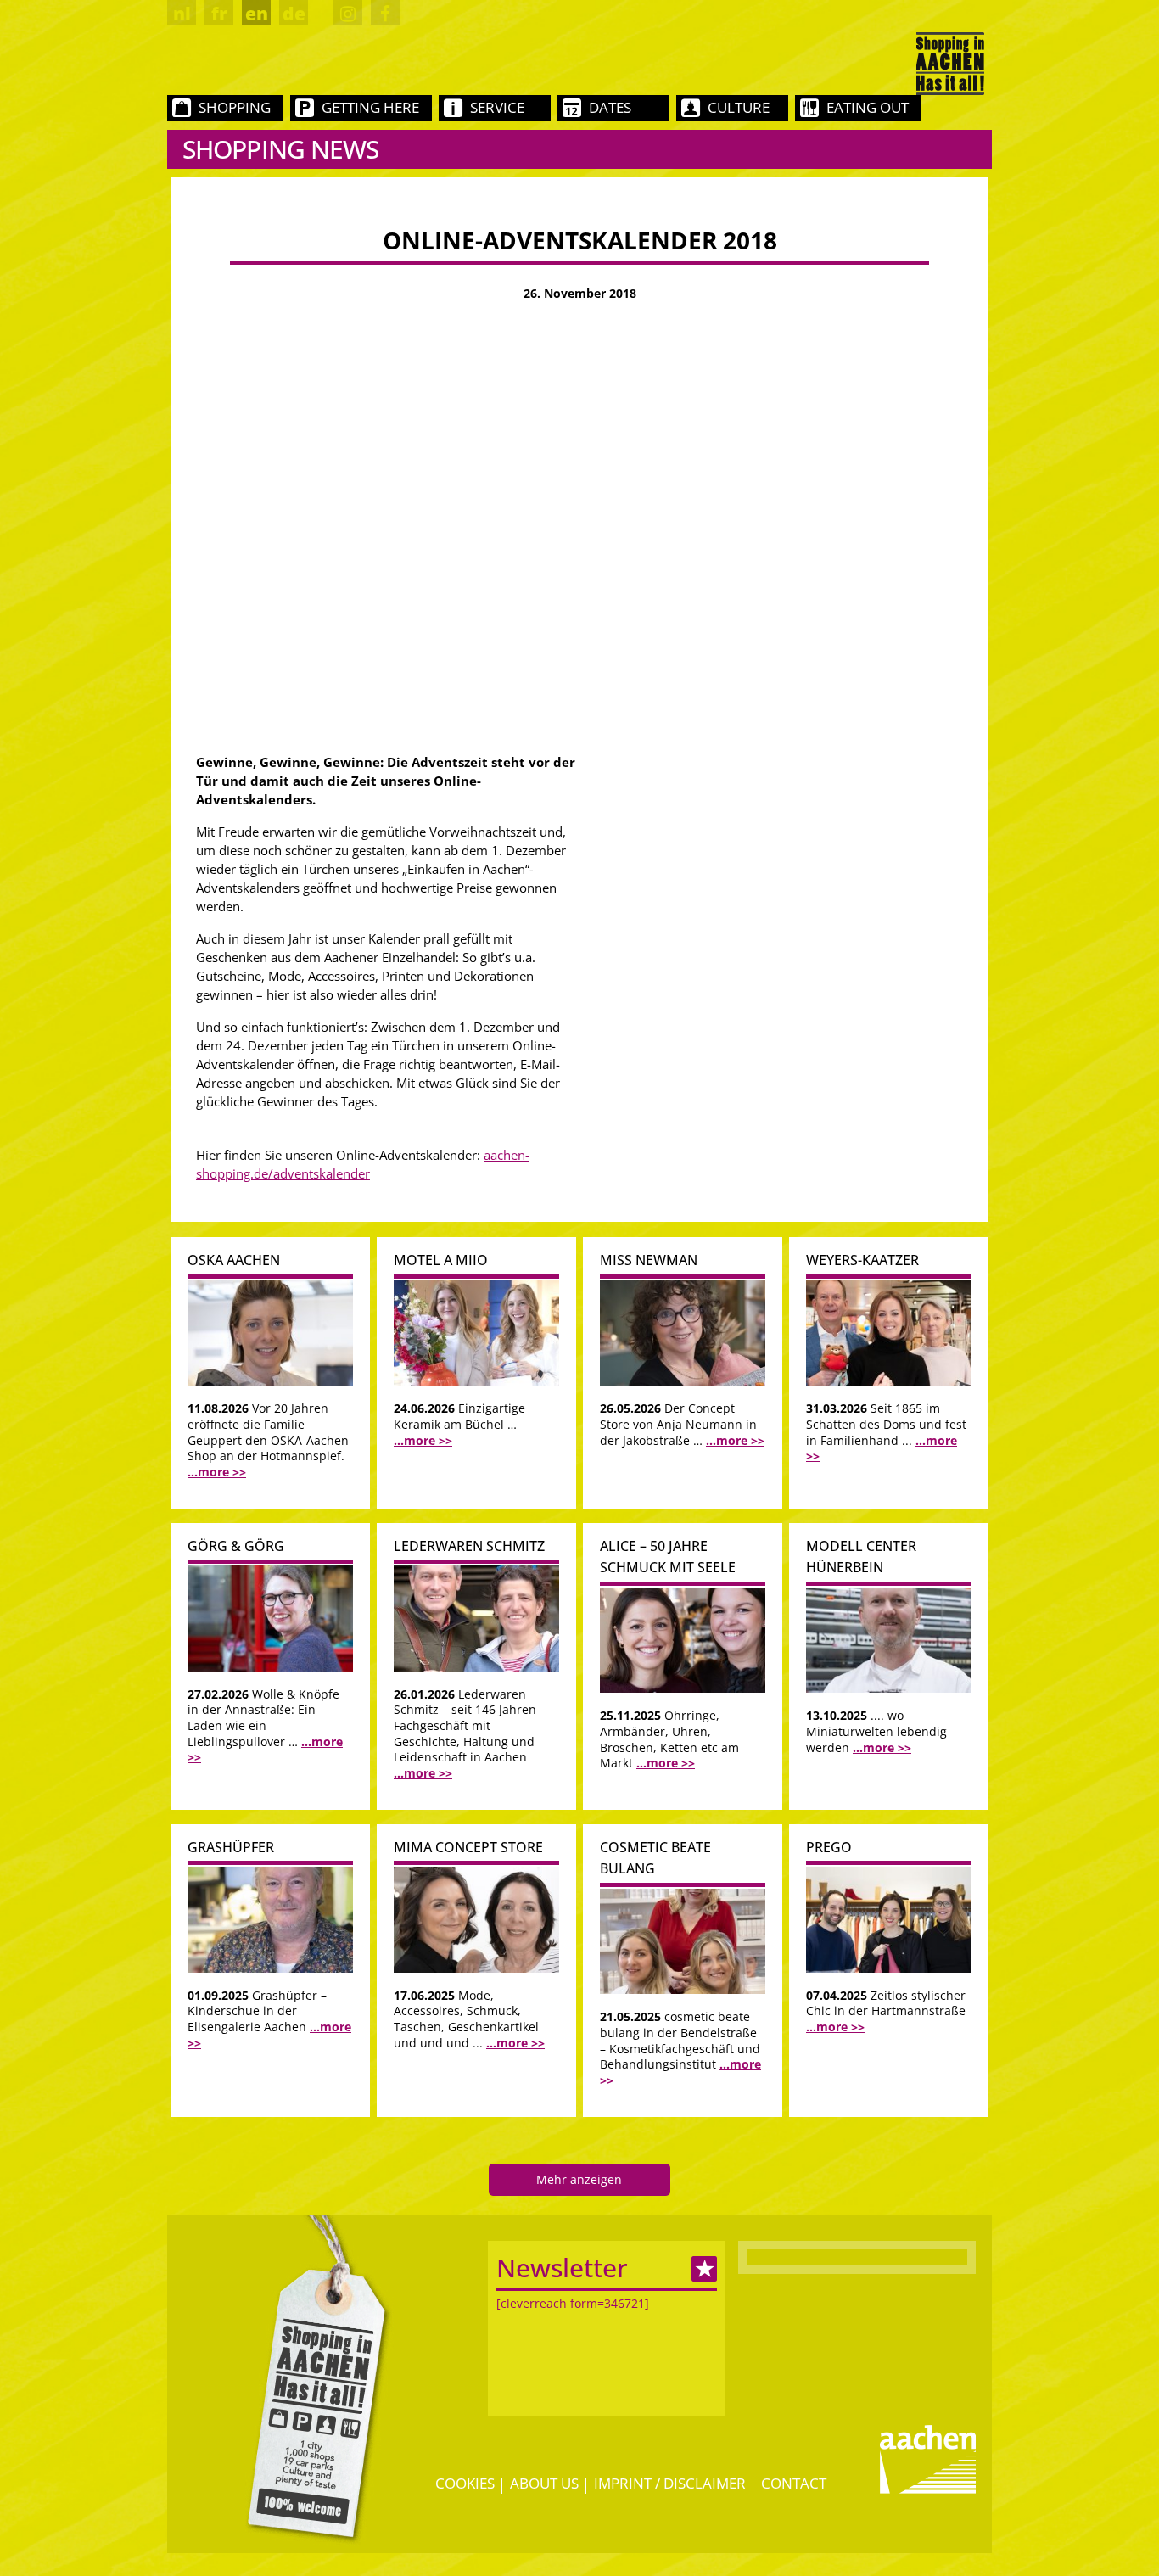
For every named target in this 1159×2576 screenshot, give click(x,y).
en (257, 14)
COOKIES (465, 2483)
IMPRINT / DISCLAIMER (670, 2483)
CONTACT (794, 2483)
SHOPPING (235, 107)
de (294, 14)
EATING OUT (868, 107)
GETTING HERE (370, 107)
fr (219, 14)
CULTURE (739, 107)
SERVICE (497, 107)
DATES (610, 107)
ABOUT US (544, 2483)
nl (182, 14)
